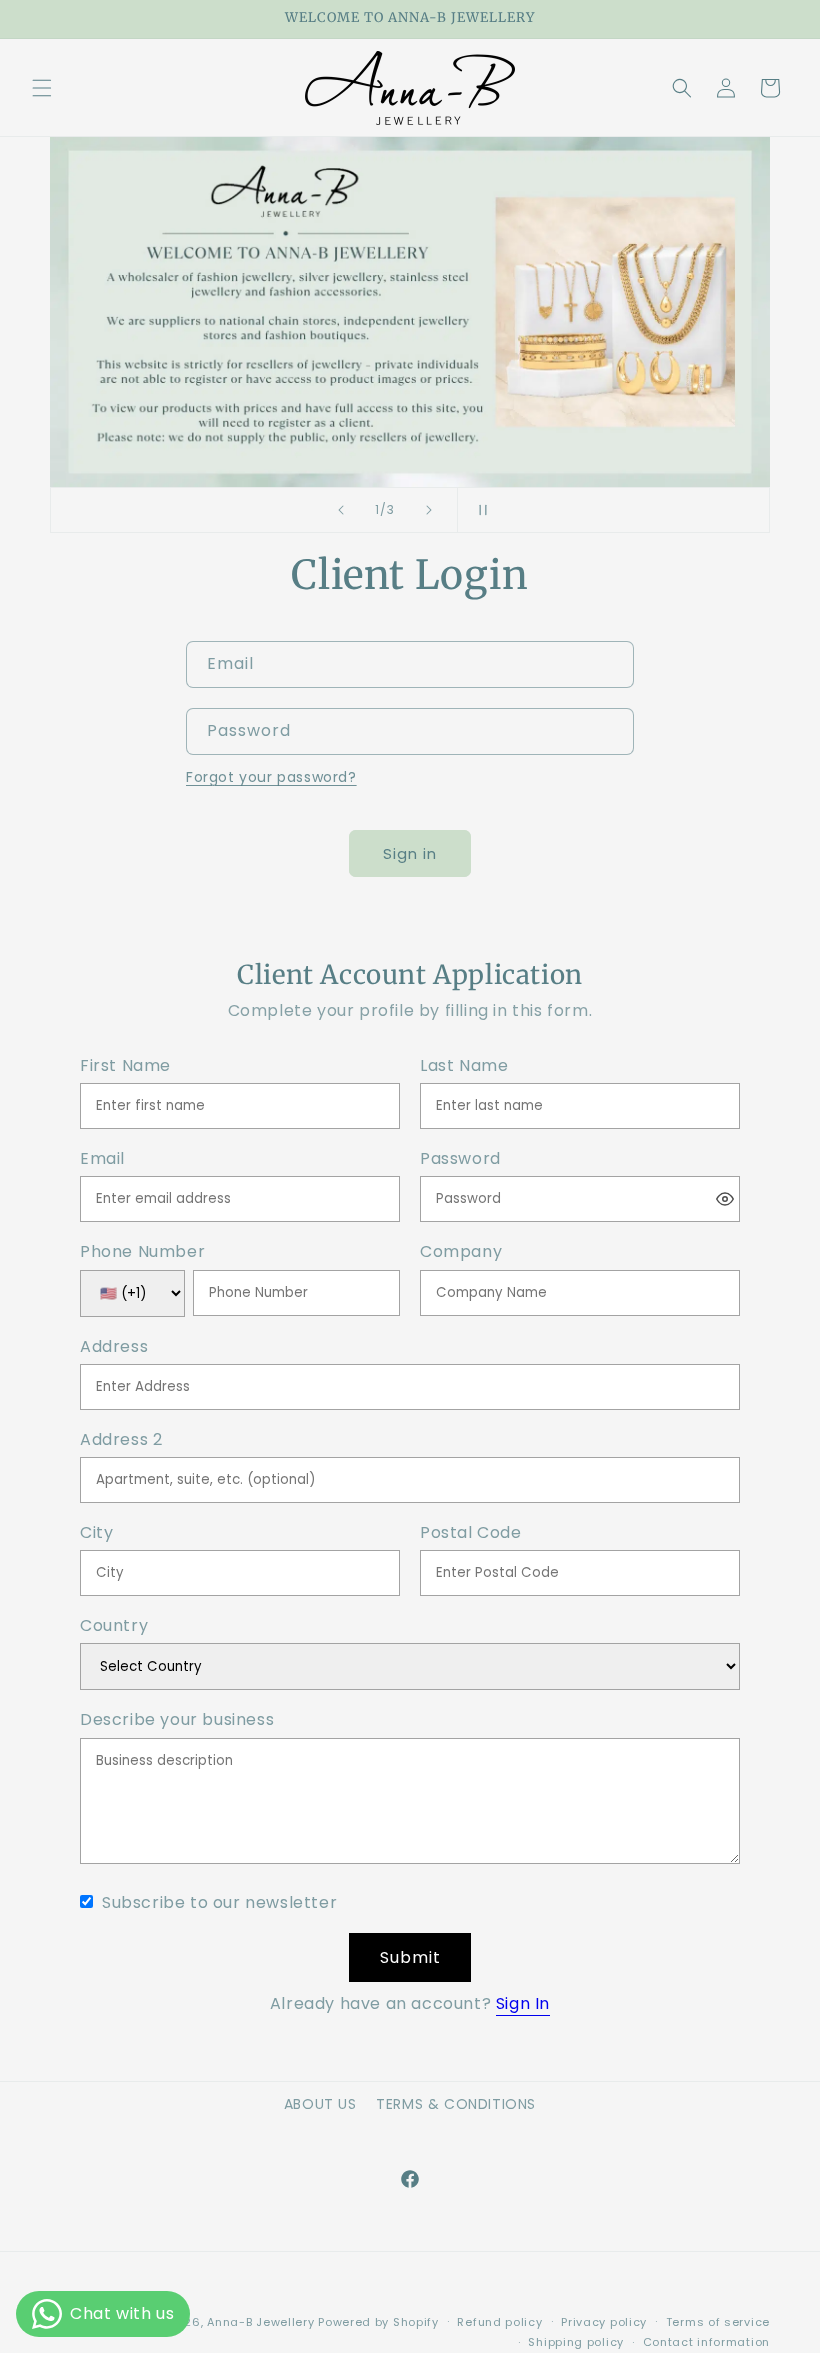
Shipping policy (576, 2342)
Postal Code (471, 1533)
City (96, 1533)
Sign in (410, 853)
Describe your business (177, 1720)
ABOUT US (320, 2104)
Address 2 (121, 1440)
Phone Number (142, 1252)
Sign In (523, 2003)
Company (461, 1252)
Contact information (706, 2342)
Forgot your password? (271, 777)
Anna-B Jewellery (260, 2322)
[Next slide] (429, 510)
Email (102, 1159)
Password (460, 1159)
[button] (42, 88)
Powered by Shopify (378, 2322)
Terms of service (718, 2322)
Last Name (464, 1066)
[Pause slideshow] (479, 510)
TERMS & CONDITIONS (456, 2104)
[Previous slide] (341, 510)
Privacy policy (604, 2322)
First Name (125, 1066)
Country (114, 1626)
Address (114, 1347)
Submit (410, 1957)
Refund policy (499, 2322)
